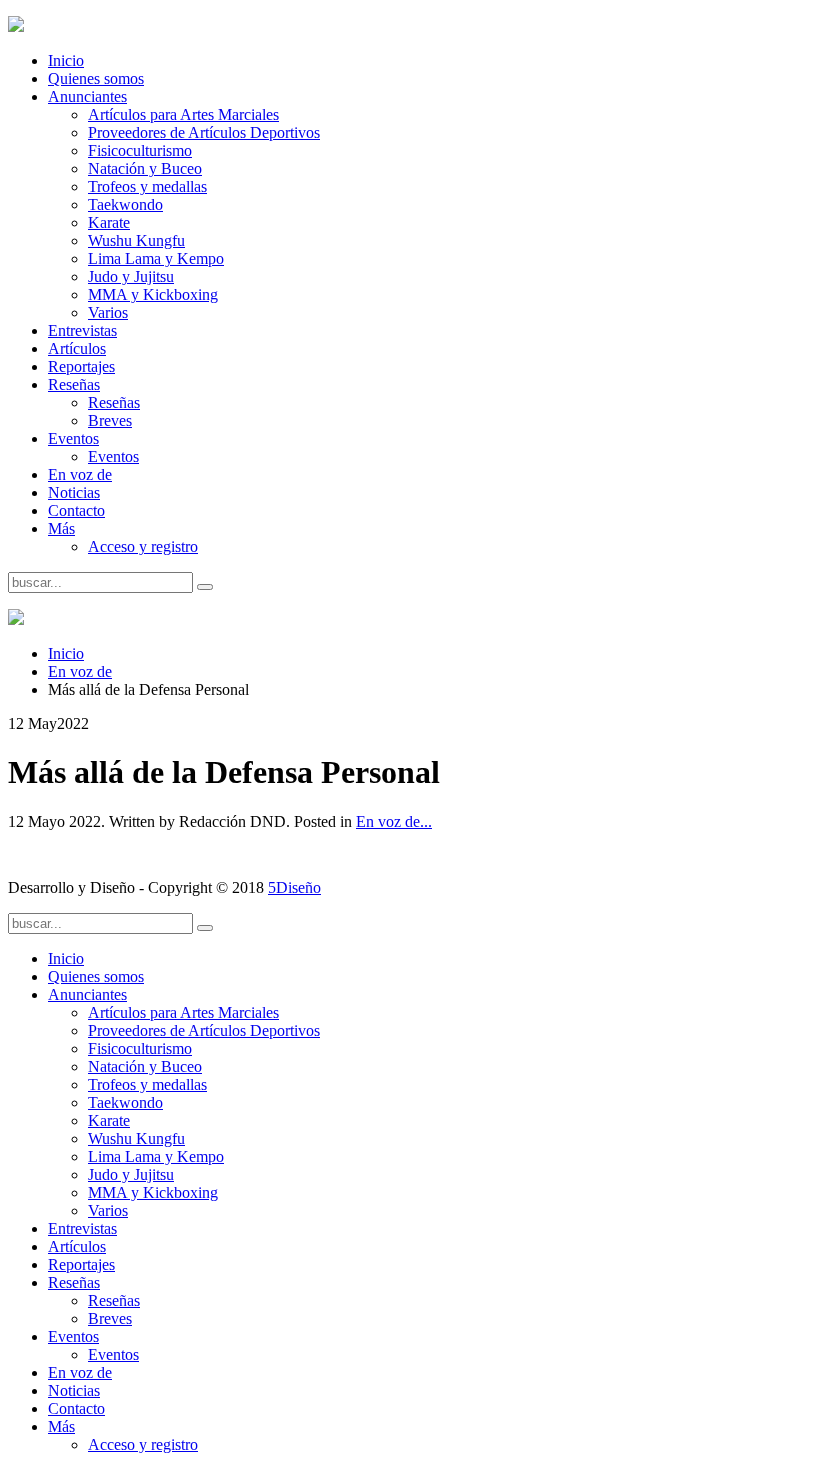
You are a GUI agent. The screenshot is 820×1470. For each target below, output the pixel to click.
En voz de (80, 474)
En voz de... (394, 821)
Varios (108, 312)
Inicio (66, 60)
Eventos (73, 438)
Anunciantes (87, 96)
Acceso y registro (143, 546)
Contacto (76, 510)
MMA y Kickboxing (153, 294)
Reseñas (74, 384)
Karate (109, 222)
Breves (110, 420)
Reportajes (81, 366)
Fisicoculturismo (140, 150)
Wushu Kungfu (136, 240)
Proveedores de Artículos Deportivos (204, 132)
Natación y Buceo (145, 168)
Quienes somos (96, 78)
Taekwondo (125, 204)
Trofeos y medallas (147, 186)
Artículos (77, 348)
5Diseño (294, 887)
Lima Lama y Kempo (156, 258)
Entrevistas (82, 330)
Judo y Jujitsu (131, 276)
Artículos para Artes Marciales (183, 114)
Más (61, 528)
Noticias (74, 492)
